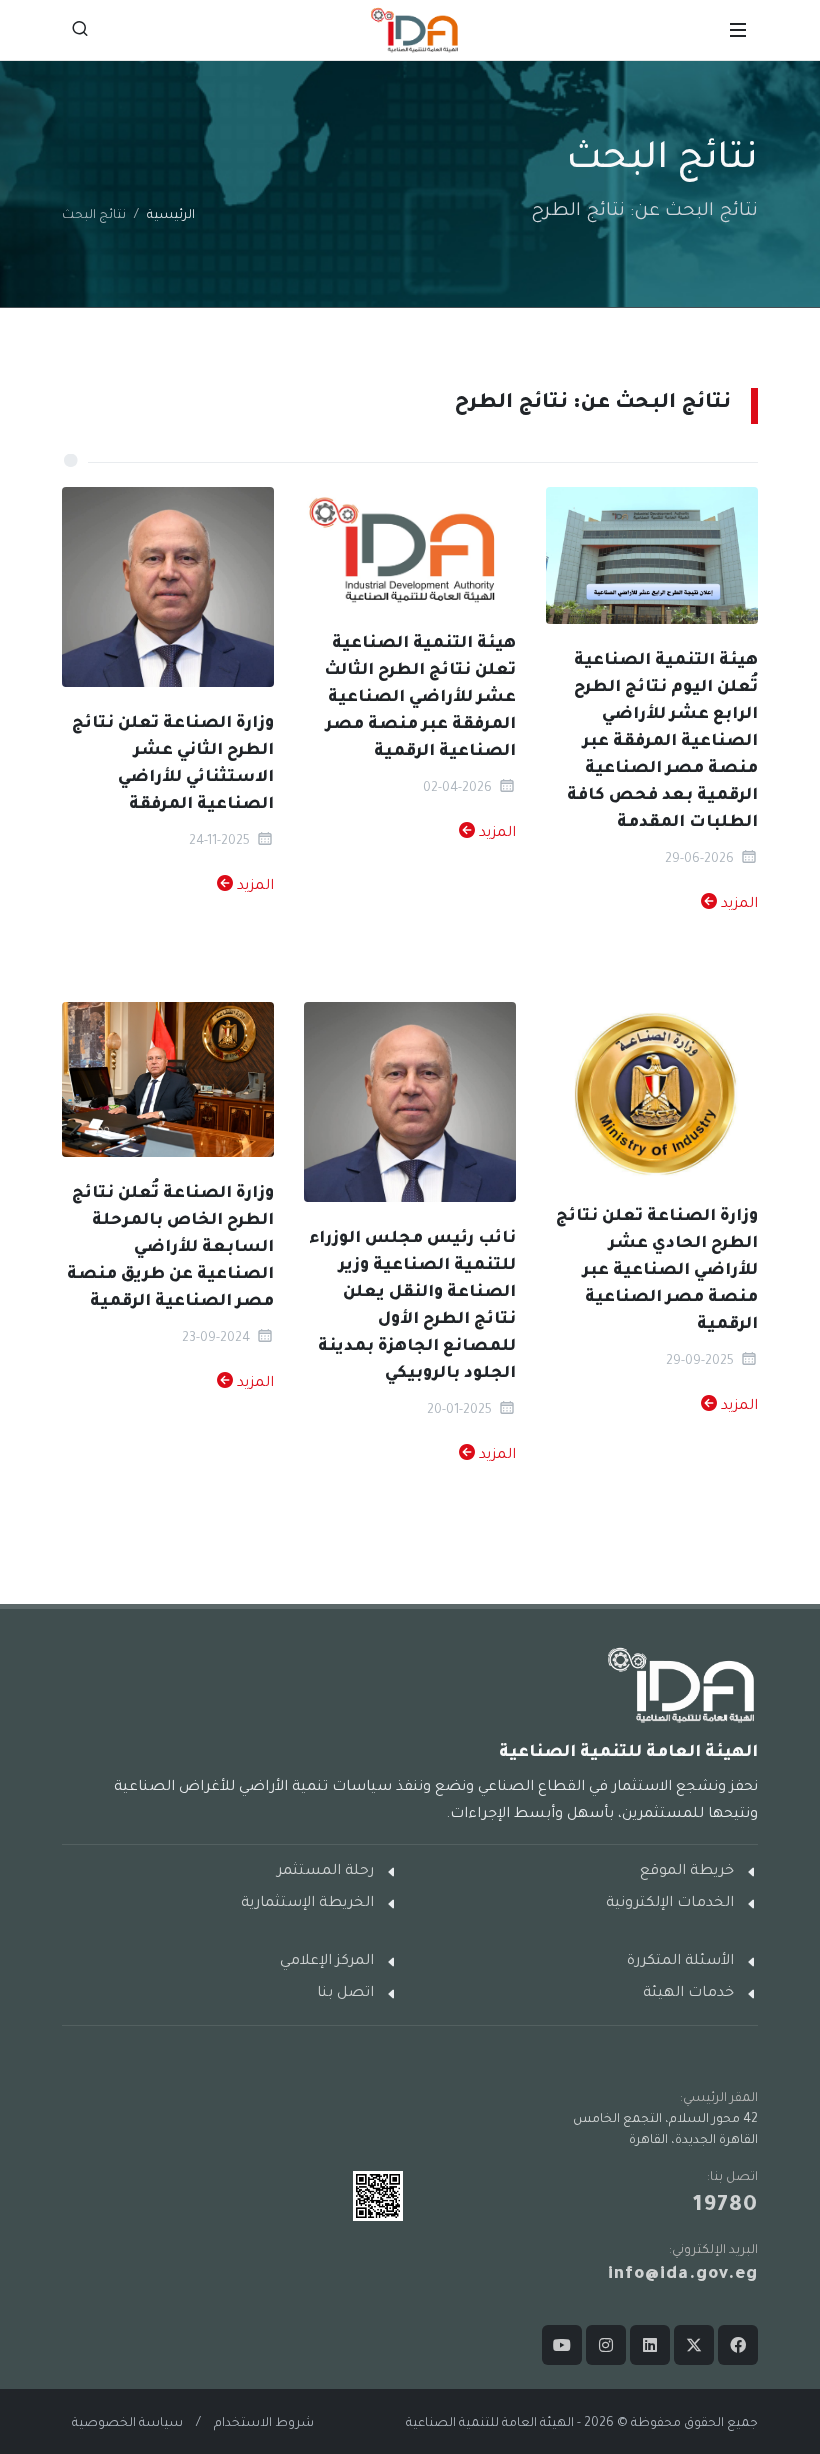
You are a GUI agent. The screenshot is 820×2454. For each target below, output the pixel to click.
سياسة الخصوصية (127, 2424)
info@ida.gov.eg (683, 2275)
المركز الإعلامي (327, 1962)
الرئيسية (171, 216)
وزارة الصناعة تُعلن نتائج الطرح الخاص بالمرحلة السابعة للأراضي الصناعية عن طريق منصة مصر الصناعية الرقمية (170, 1248)
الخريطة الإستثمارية (307, 1904)
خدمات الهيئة (688, 1994)
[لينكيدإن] (650, 2345)
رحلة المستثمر (325, 1872)
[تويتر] (694, 2345)
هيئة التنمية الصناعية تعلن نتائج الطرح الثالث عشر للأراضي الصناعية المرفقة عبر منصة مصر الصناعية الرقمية (420, 698)
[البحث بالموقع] (80, 30)
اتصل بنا (345, 1994)
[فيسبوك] (738, 2345)
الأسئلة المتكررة (680, 1962)
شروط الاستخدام (264, 2424)
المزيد (737, 905)
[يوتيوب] (562, 2345)
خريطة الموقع (687, 1872)
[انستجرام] (606, 2345)
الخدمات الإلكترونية (670, 1904)
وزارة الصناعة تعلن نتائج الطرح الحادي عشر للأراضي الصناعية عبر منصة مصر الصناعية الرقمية (657, 1271)
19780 (725, 2207)
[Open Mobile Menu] (738, 30)
